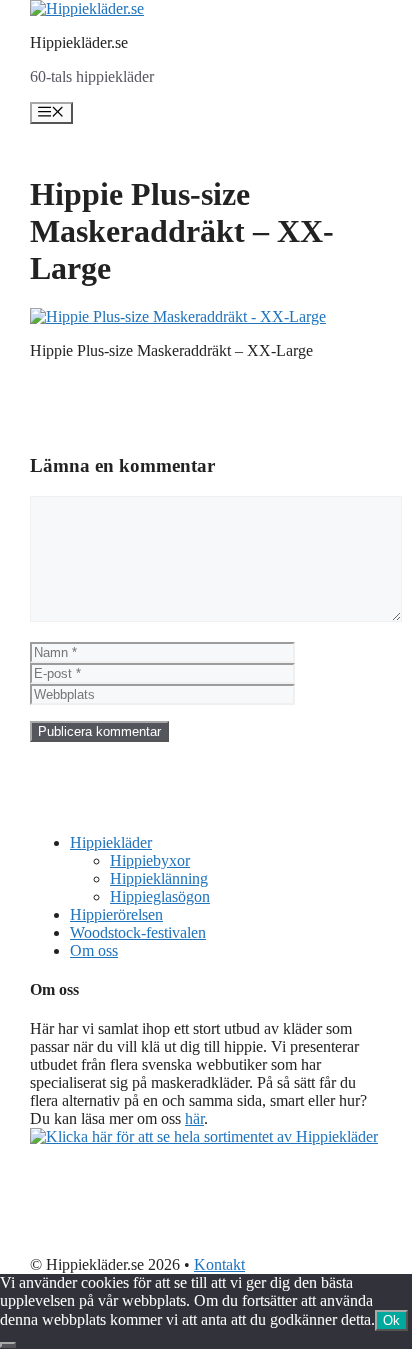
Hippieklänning (159, 878)
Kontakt (219, 1264)
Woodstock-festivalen (138, 932)
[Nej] (8, 1345)
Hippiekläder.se (79, 42)
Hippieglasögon (160, 896)
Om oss (94, 950)
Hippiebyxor (150, 860)
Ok (391, 1320)
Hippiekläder (111, 842)
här (194, 1118)
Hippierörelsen (116, 914)
